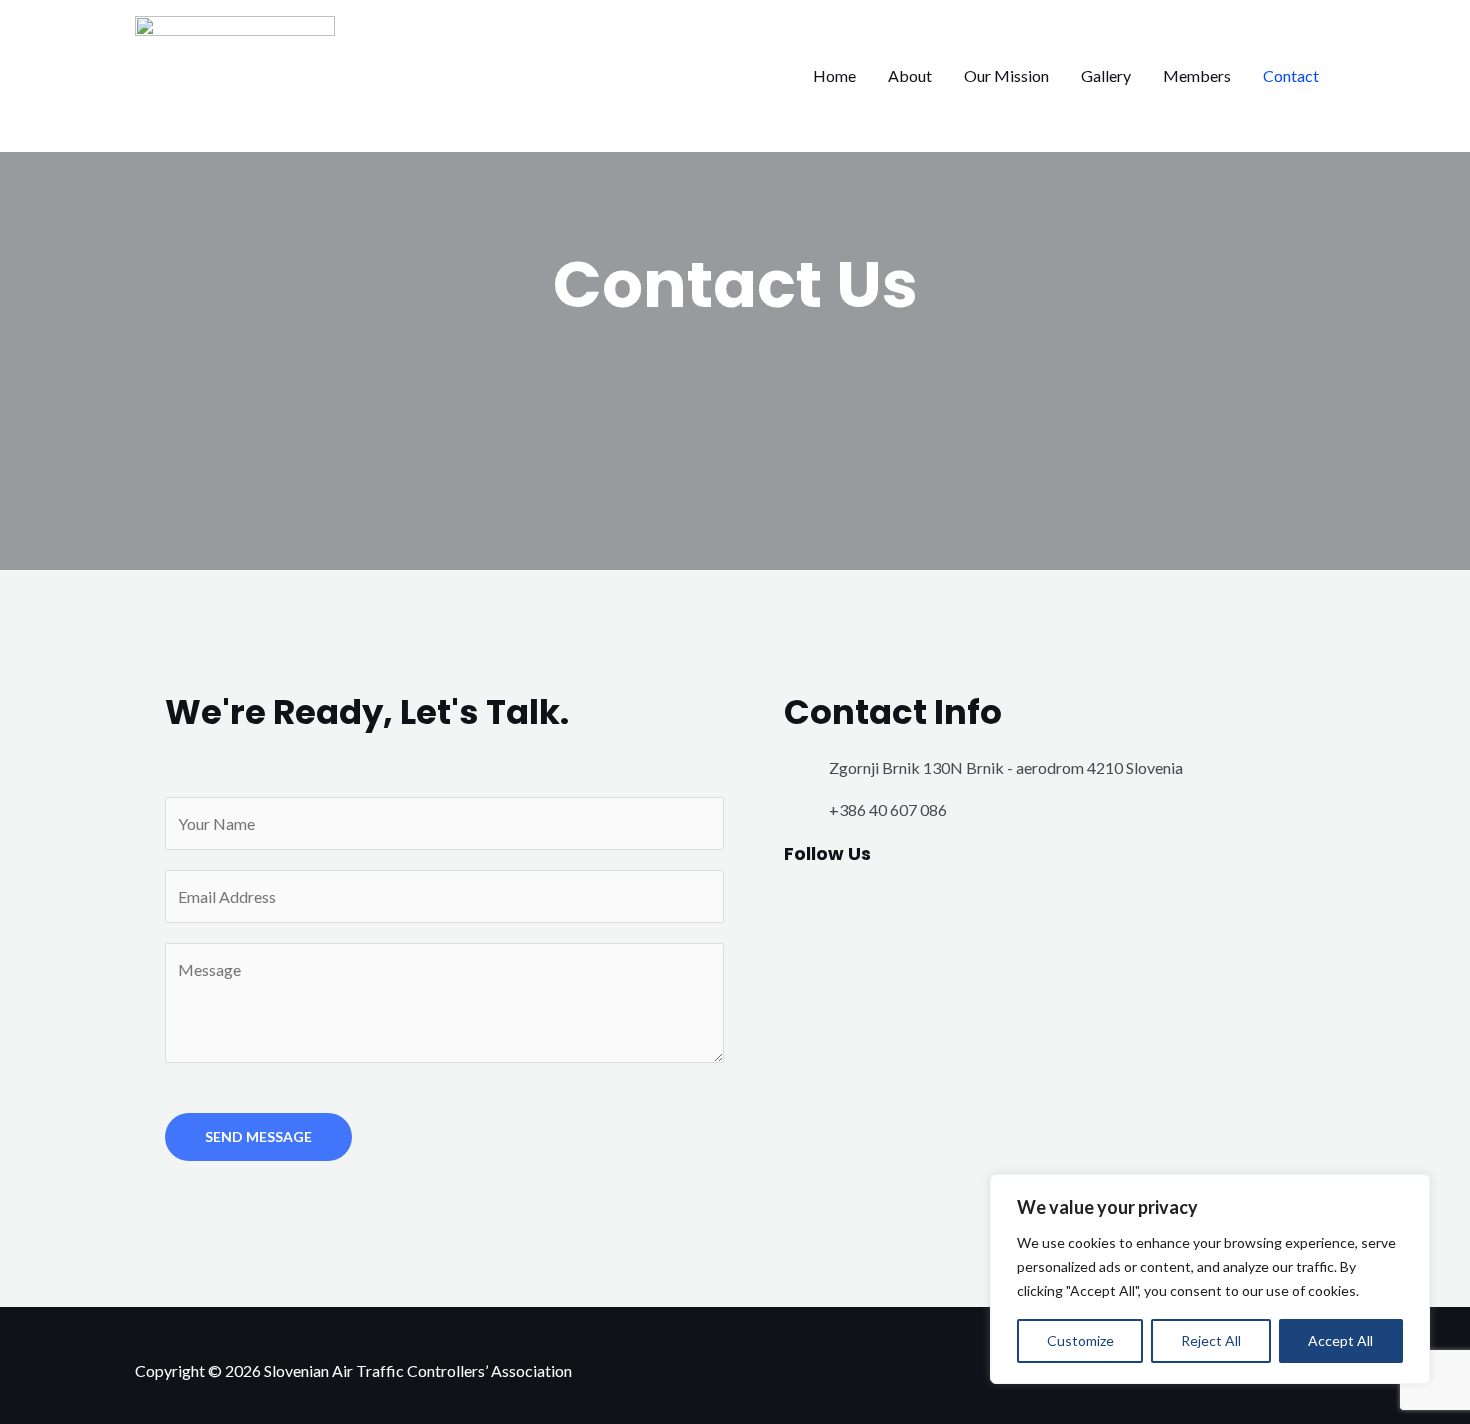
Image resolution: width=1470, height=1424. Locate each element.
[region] (1210, 1279)
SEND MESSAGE (258, 1136)
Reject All (1211, 1340)
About (910, 75)
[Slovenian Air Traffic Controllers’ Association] (235, 73)
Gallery (1106, 75)
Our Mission (1006, 75)
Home (834, 75)
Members (1197, 75)
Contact (1291, 75)
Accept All (1340, 1340)
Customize (1080, 1340)
